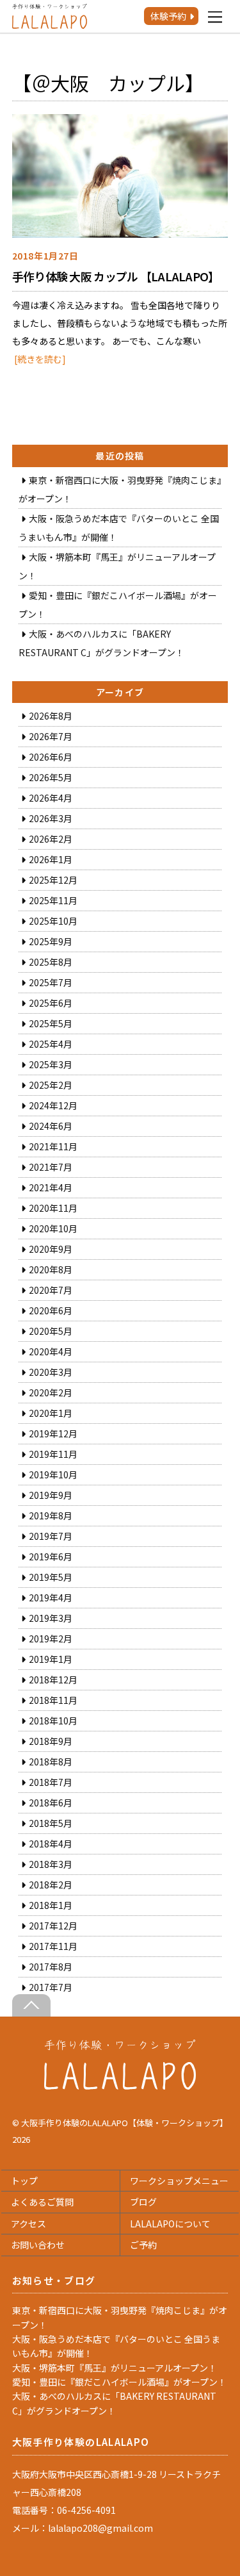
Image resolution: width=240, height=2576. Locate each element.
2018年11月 (53, 1700)
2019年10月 (53, 1474)
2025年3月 (51, 1064)
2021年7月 (51, 1167)
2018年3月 (51, 1864)
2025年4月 (51, 1044)
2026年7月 (51, 736)
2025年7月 (51, 982)
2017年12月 (53, 1926)
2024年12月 (53, 1105)
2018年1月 (51, 1905)
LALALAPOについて (170, 2224)
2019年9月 (51, 1495)
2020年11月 (53, 1208)
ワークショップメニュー (179, 2181)
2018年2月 (51, 1885)
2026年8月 (51, 716)
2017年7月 (51, 1987)
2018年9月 (51, 1741)
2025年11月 (53, 900)
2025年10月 (53, 921)
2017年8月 (51, 1967)
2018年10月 (53, 1721)
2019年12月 (53, 1433)
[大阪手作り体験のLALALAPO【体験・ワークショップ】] (120, 2086)
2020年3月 (51, 1372)
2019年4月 (51, 1598)
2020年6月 (51, 1310)
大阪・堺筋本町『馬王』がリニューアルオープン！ (115, 2368)
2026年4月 (51, 798)
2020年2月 (51, 1392)
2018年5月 (51, 1823)
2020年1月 (51, 1413)
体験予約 (168, 16)
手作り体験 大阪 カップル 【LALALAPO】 (116, 276)
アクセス (28, 2224)
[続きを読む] (40, 359)
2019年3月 (51, 1618)
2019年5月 (51, 1577)
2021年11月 (53, 1146)
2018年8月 (51, 1762)
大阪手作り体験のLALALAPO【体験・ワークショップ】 (124, 2123)
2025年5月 (51, 1023)
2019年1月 (51, 1659)
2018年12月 (53, 1680)
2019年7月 (51, 1536)
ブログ (143, 2202)
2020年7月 (51, 1290)
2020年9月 (51, 1249)
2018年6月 (51, 1803)
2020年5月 (51, 1331)
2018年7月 (51, 1782)
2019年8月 (51, 1515)
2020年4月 (51, 1351)
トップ (24, 2181)
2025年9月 (51, 941)
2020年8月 (51, 1269)
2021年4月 (51, 1187)
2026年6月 (51, 757)
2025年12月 (53, 880)
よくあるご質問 (42, 2202)
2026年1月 (51, 859)
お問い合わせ (38, 2245)
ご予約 (143, 2245)
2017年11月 (53, 1946)
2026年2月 (51, 839)
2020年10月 (53, 1228)
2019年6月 (51, 1556)
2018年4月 (51, 1844)
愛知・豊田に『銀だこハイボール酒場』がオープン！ (119, 2382)
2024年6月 (51, 1126)
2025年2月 (51, 1085)
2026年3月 (51, 818)
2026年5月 (51, 777)
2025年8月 (51, 962)
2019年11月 (53, 1454)
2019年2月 (51, 1639)
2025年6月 (51, 1003)
